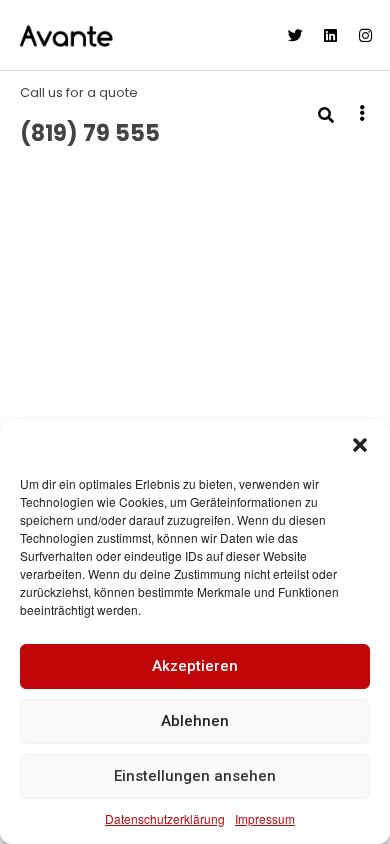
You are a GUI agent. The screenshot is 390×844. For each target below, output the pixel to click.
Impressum (265, 818)
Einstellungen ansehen (195, 776)
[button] (360, 445)
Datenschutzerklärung (165, 818)
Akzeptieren (195, 666)
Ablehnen (195, 721)
